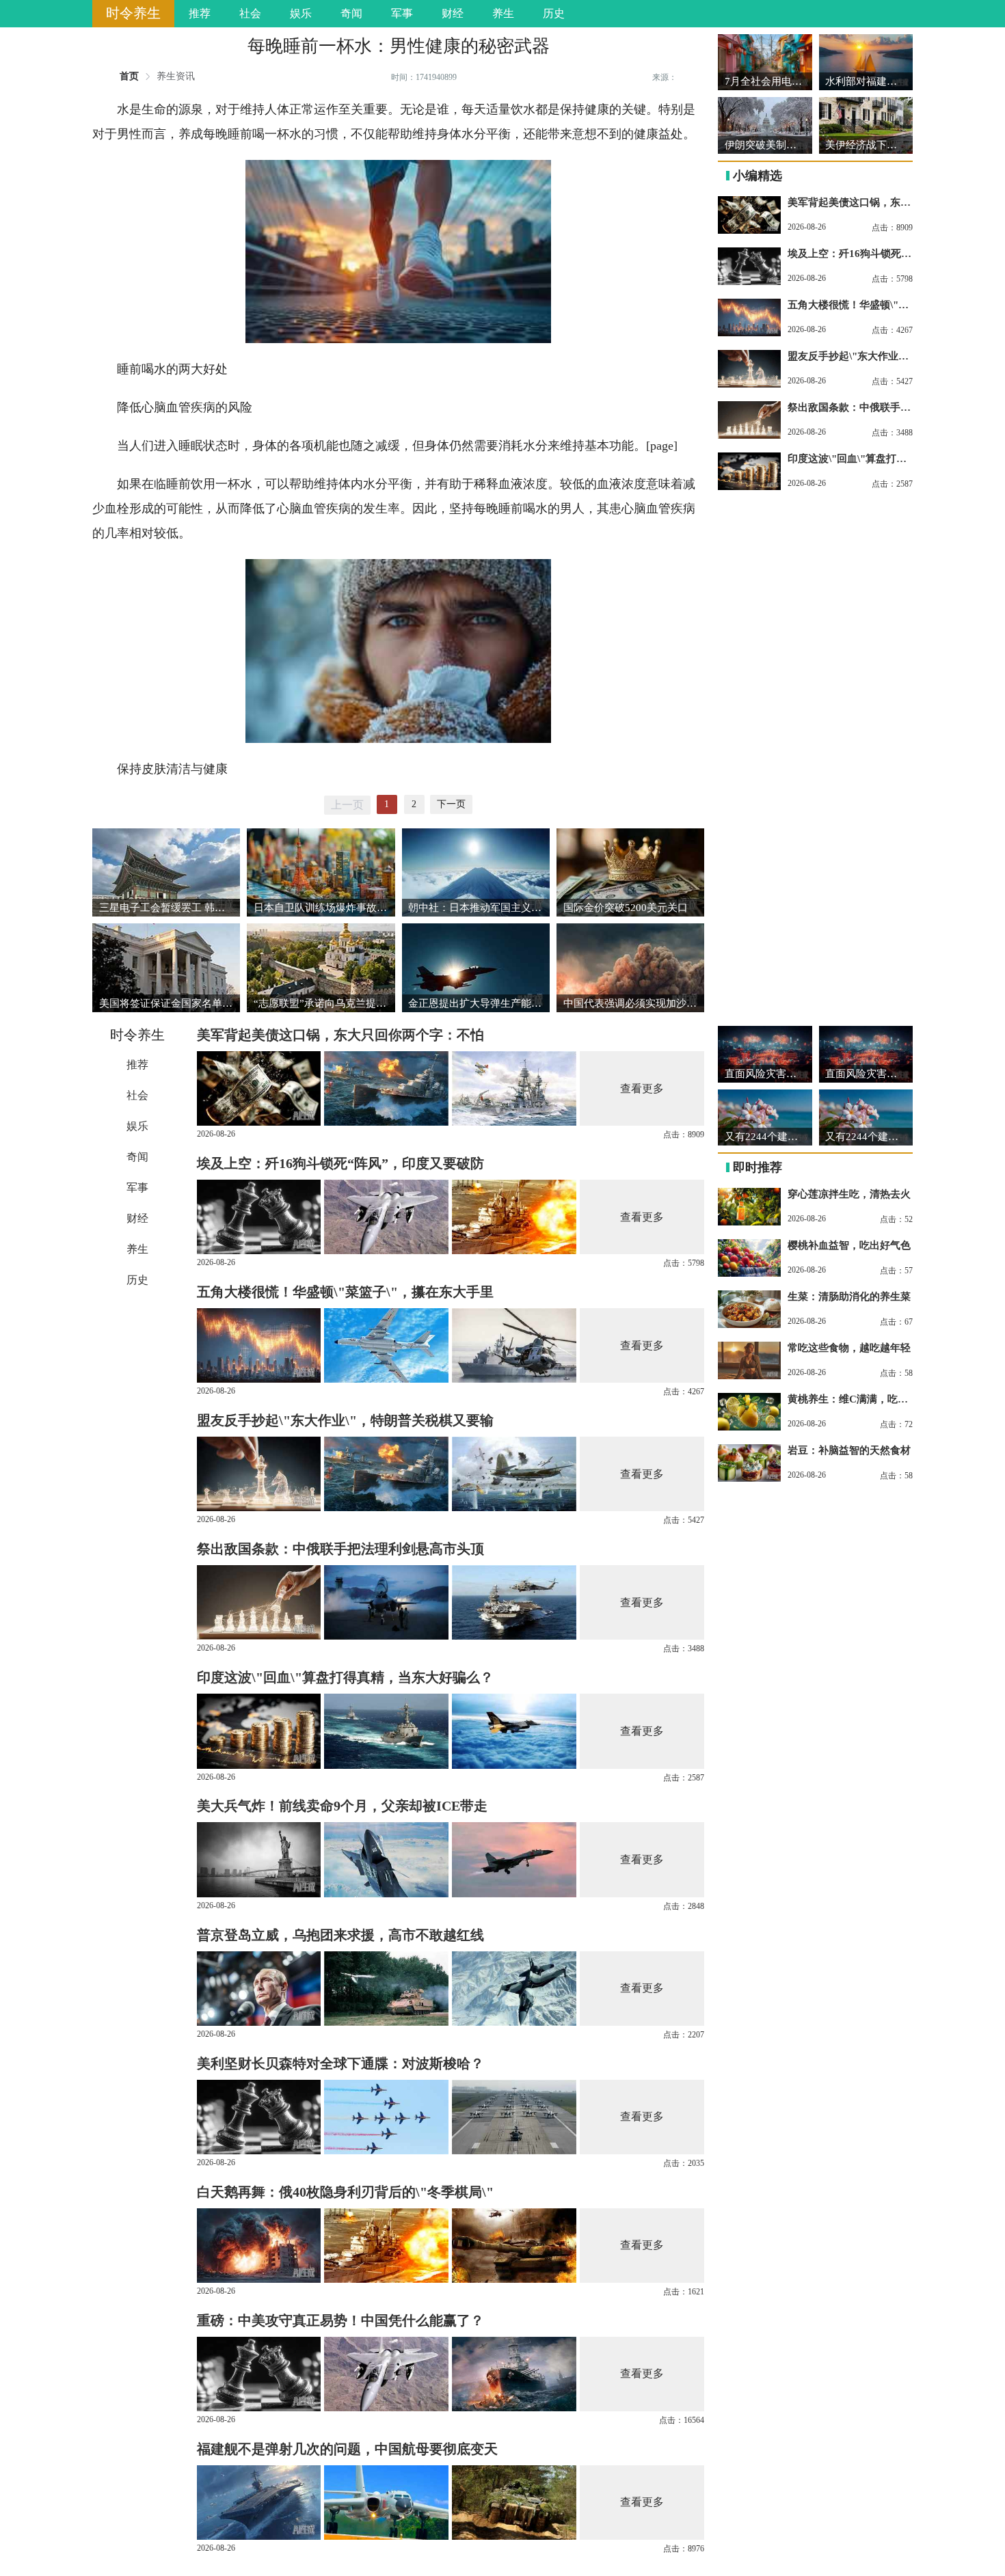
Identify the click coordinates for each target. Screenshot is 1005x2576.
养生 (503, 13)
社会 (250, 13)
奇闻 (351, 13)
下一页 (451, 804)
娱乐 (301, 13)
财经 (453, 13)
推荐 (200, 13)
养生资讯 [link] (176, 77)
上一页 (347, 805)
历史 (554, 13)
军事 (402, 13)
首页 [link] (129, 77)
